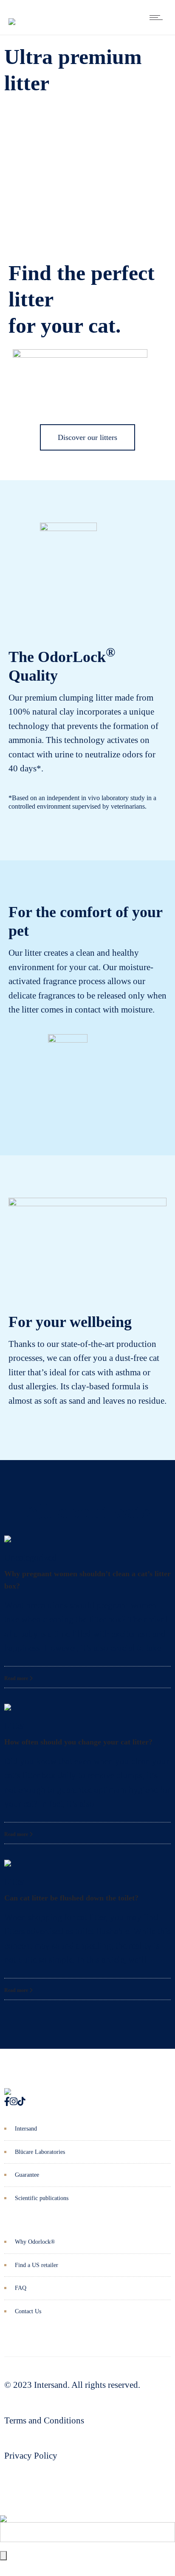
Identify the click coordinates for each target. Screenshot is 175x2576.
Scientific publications (42, 2198)
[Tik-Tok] (21, 2102)
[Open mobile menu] (158, 17)
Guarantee (27, 2175)
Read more (17, 1678)
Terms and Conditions (44, 2420)
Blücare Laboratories (40, 2152)
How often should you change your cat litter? (78, 1742)
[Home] (12, 15)
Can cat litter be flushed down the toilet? (71, 1898)
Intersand (26, 2129)
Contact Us (28, 2311)
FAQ (21, 2288)
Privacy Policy (31, 2456)
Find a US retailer (37, 2265)
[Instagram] (14, 2102)
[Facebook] (7, 2102)
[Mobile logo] (3, 2512)
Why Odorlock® (35, 2242)
